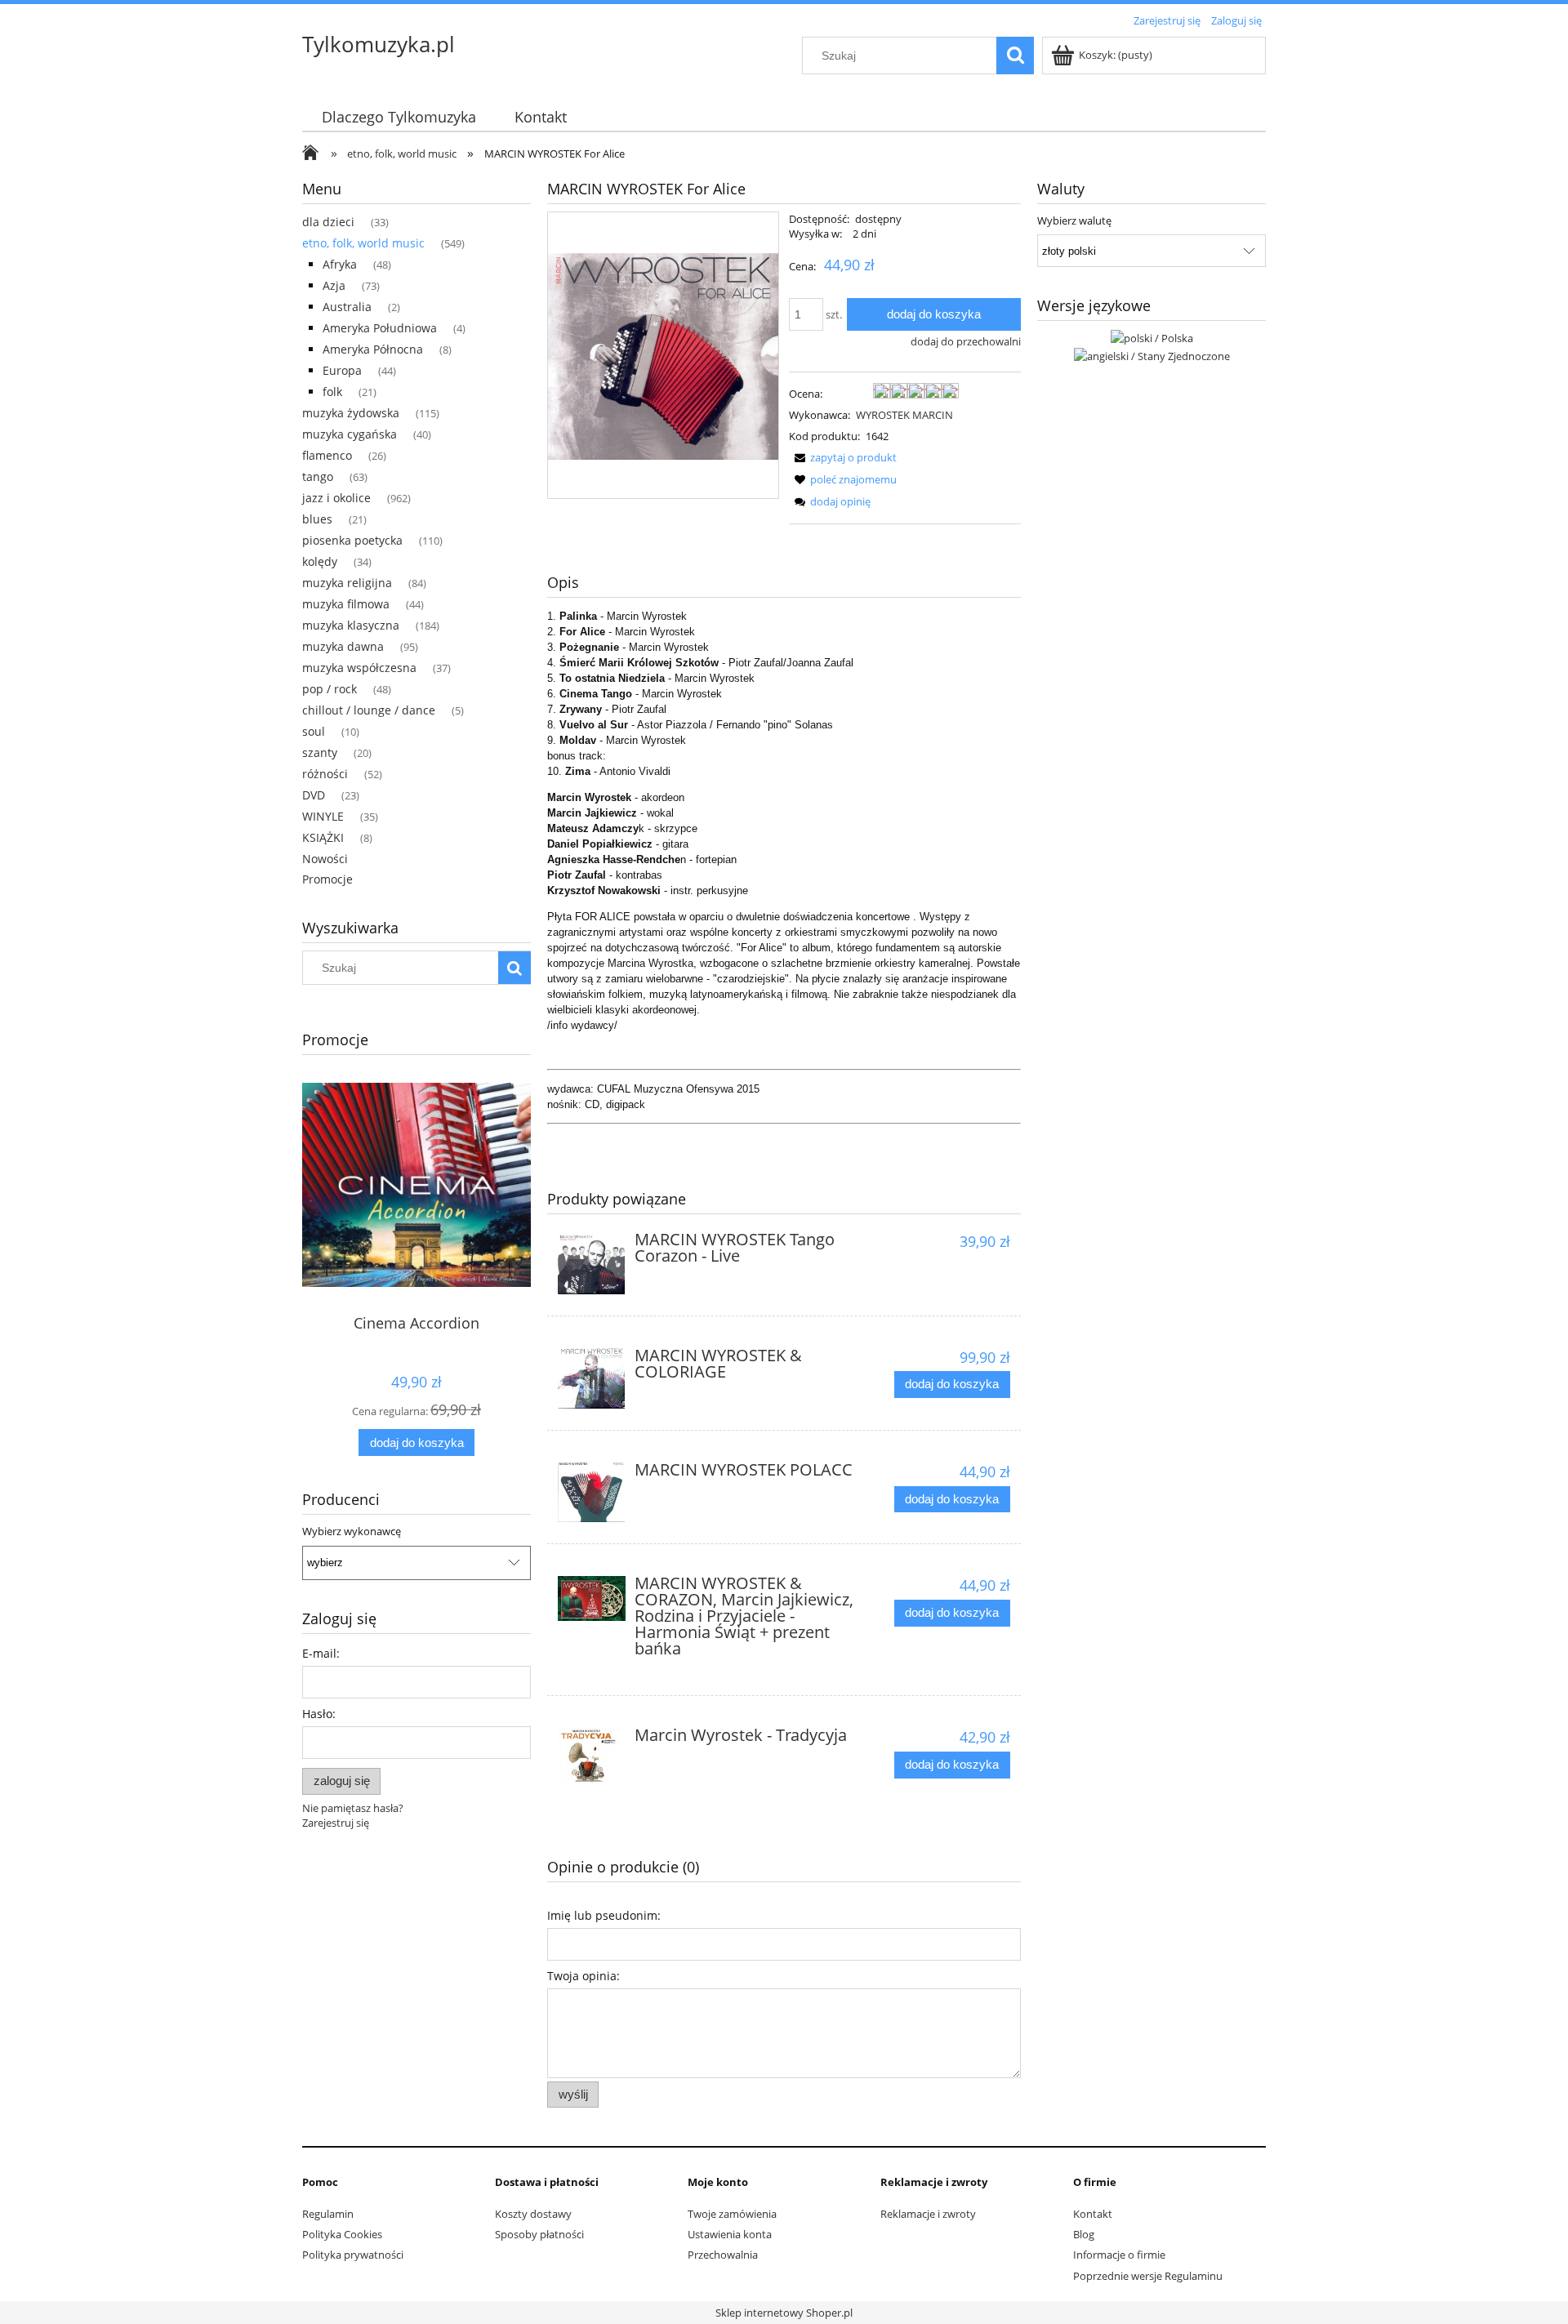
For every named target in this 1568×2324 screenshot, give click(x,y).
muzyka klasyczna (351, 625)
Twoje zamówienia (732, 2214)
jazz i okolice (336, 498)
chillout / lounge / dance (369, 710)
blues (317, 519)
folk (332, 392)
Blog (1084, 2234)
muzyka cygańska (350, 434)
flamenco (327, 455)
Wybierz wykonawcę (352, 1531)
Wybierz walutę (1074, 220)
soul (314, 731)
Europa (342, 370)
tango (318, 476)
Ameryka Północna (373, 349)
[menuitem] (399, 117)
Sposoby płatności (539, 2234)
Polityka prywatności (353, 2255)
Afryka (340, 264)
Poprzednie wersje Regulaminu (1148, 2276)
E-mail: (321, 1653)
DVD (314, 795)
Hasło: (319, 1714)
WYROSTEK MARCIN (904, 415)
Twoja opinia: (584, 1976)
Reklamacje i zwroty (928, 2214)
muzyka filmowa (346, 604)
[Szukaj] (1015, 56)
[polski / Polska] (1152, 336)
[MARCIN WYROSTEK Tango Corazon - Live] (592, 1263)
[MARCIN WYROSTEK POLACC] (592, 1492)
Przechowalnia (723, 2255)
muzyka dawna (343, 646)
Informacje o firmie (1119, 2255)
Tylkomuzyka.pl (379, 44)
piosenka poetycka (352, 540)
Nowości (325, 859)
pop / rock (330, 689)
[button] (843, 457)
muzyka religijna (347, 583)
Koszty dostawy (533, 2214)
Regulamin (328, 2214)
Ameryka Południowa (380, 328)
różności (325, 774)
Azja (334, 285)
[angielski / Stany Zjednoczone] (1152, 354)
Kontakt (1093, 2214)
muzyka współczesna (359, 668)
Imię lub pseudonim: (604, 1915)
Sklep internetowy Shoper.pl (784, 2313)
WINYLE (323, 816)
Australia (347, 307)
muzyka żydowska (351, 413)
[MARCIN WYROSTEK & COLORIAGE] (592, 1379)
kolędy (320, 561)
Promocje (327, 879)
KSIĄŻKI (323, 837)
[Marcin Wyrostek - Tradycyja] (592, 1756)
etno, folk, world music (363, 243)
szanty (320, 752)
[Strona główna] (314, 154)
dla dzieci (328, 222)
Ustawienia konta (730, 2234)
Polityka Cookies (342, 2234)
